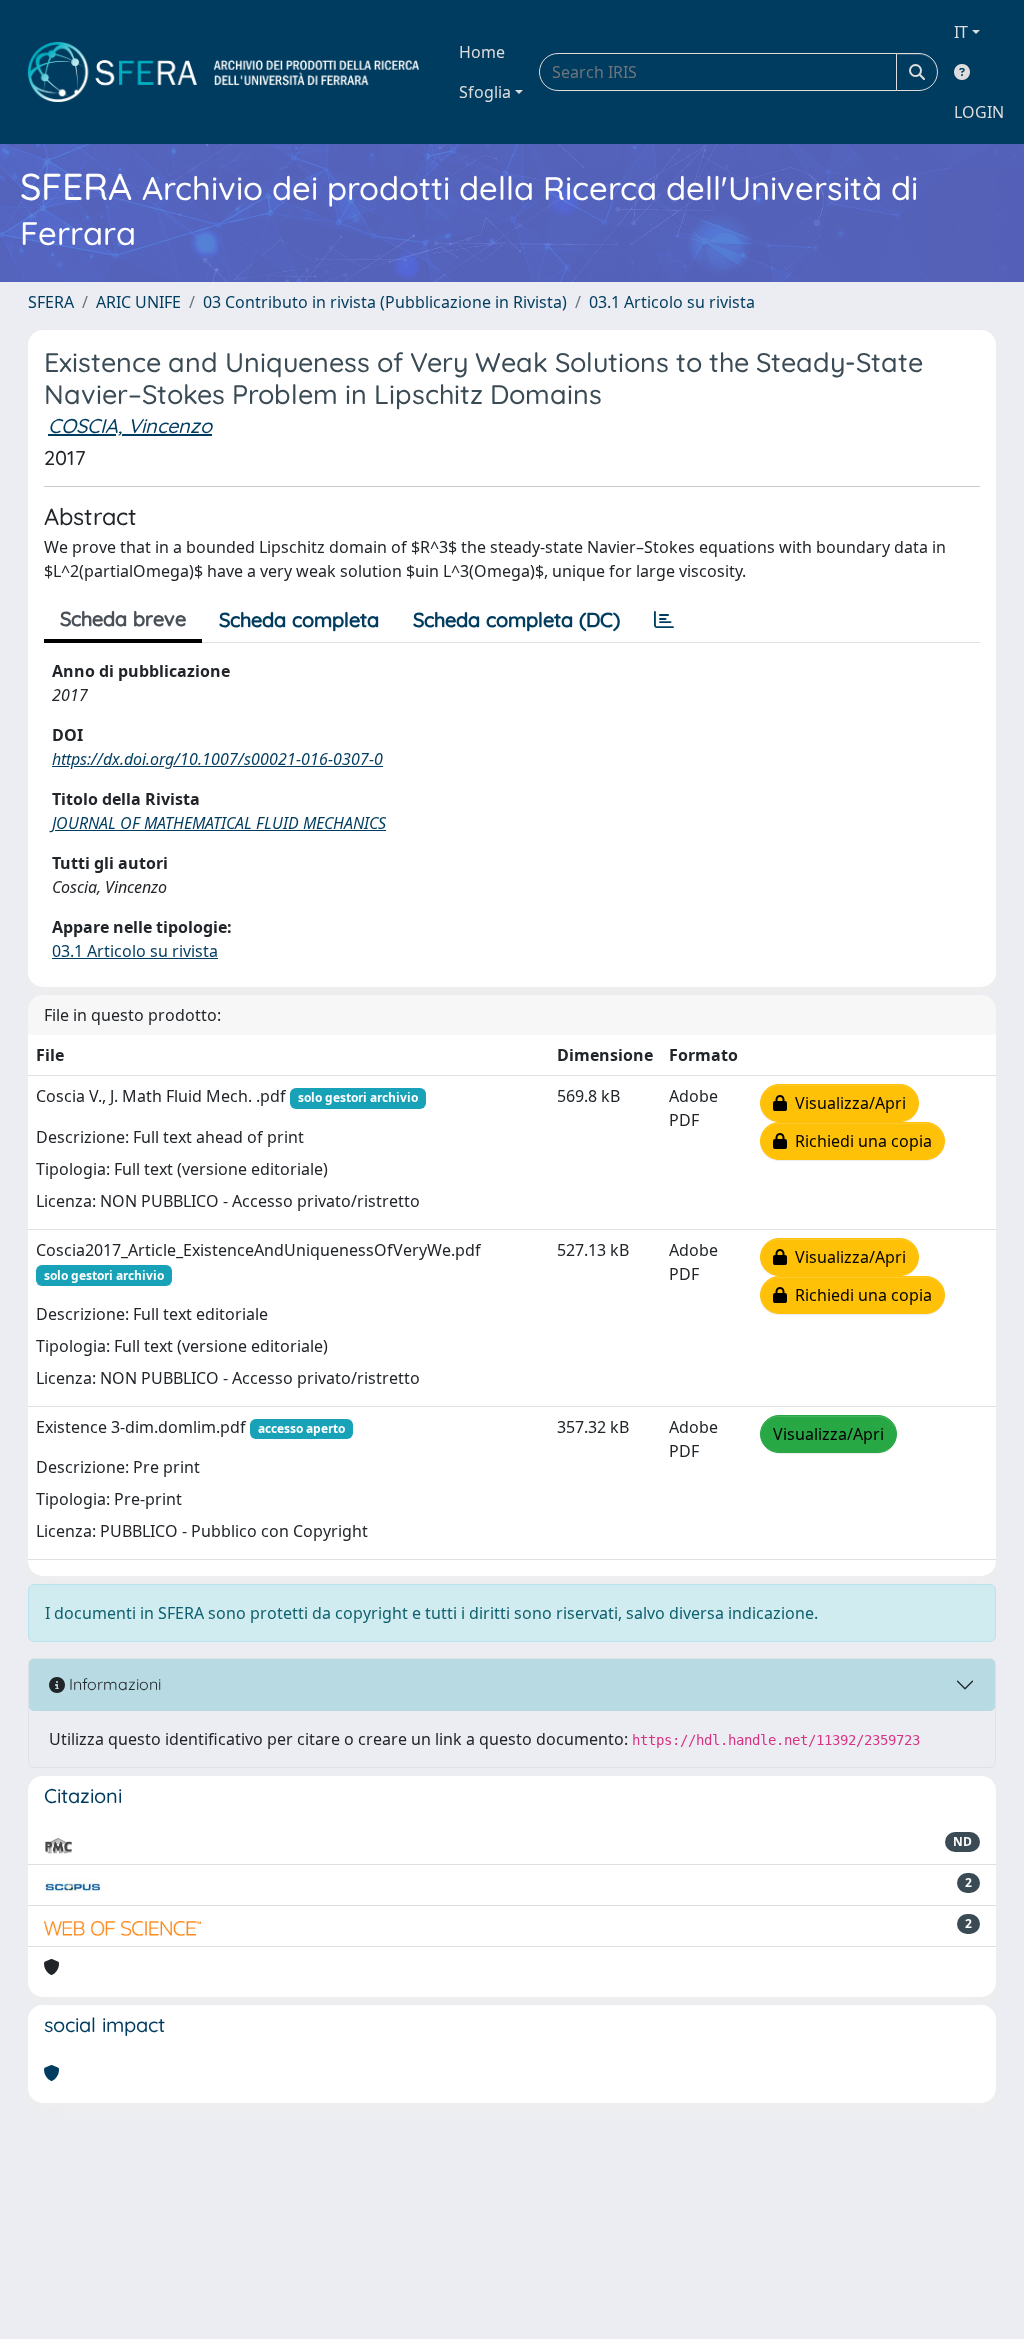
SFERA (51, 302)
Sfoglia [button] (485, 92)
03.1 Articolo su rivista (672, 302)
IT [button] (961, 32)
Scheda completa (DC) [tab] (516, 619)
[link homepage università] (223, 72)
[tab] (664, 620)
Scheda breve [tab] (123, 618)
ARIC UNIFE (138, 302)
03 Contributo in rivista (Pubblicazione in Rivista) (385, 302)
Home (482, 52)
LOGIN (979, 112)
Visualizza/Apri (846, 1103)
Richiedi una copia (859, 1141)
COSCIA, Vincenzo (130, 425)
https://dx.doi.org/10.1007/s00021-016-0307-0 (217, 759)
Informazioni (113, 1684)
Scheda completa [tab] (299, 619)
